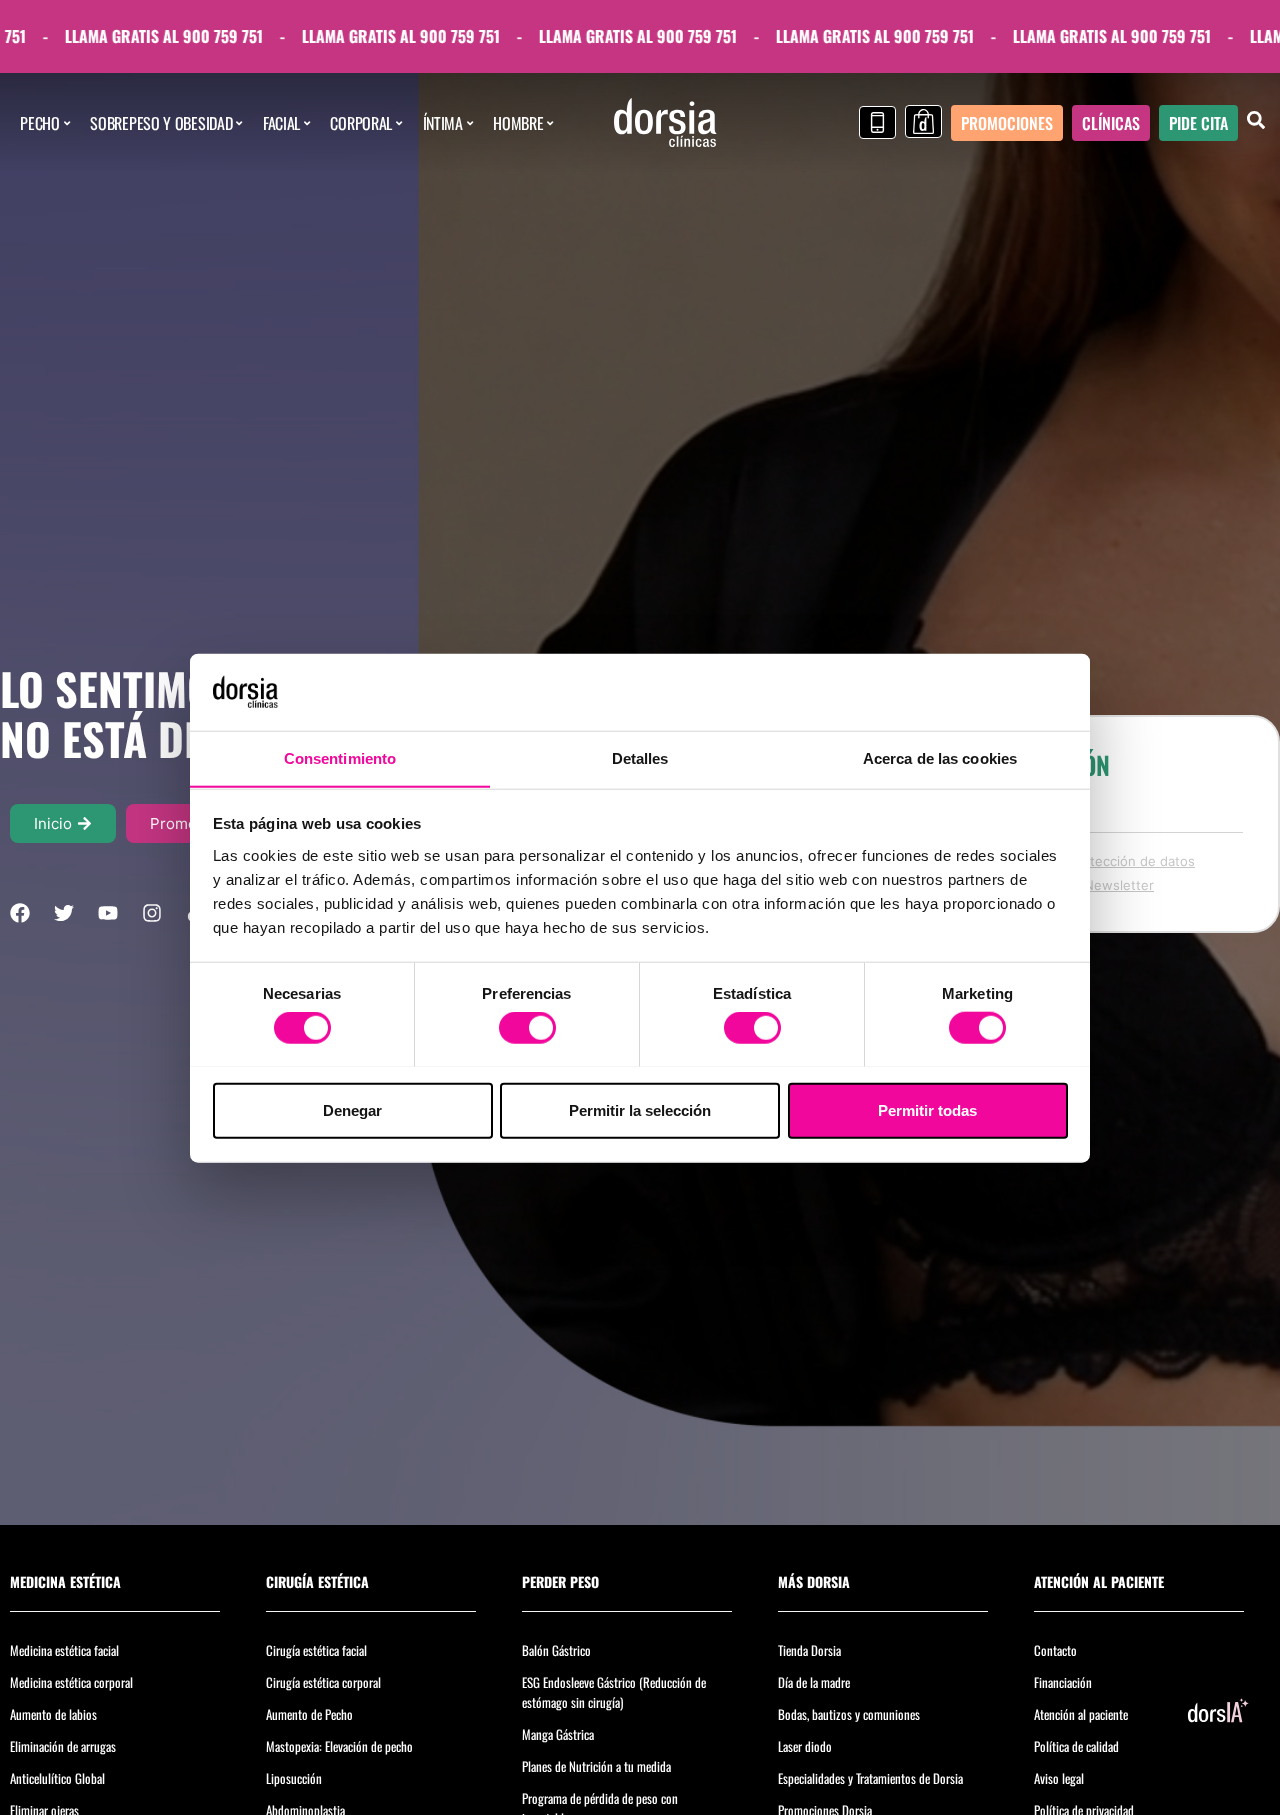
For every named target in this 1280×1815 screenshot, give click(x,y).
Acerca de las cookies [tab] (940, 757)
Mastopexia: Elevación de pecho (339, 1746)
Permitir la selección (640, 1109)
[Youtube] (108, 913)
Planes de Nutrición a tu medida (596, 1766)
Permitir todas (927, 1109)
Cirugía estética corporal (323, 1682)
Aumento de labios (53, 1714)
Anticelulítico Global (57, 1778)
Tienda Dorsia (809, 1650)
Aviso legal (1059, 1778)
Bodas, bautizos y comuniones (849, 1714)
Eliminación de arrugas (63, 1746)
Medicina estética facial (64, 1650)
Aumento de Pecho (309, 1714)
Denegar (352, 1109)
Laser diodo (805, 1746)
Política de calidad (1076, 1746)
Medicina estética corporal (71, 1682)
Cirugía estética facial (316, 1650)
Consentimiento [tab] (340, 757)
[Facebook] (20, 913)
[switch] (527, 1027)
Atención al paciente (1081, 1714)
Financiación (1063, 1682)
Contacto (1055, 1650)
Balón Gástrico (556, 1650)
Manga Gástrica (558, 1734)
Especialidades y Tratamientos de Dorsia (870, 1778)
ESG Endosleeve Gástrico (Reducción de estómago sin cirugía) (614, 1692)
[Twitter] (64, 913)
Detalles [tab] (640, 757)
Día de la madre (814, 1682)
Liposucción (294, 1778)
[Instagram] (152, 913)
